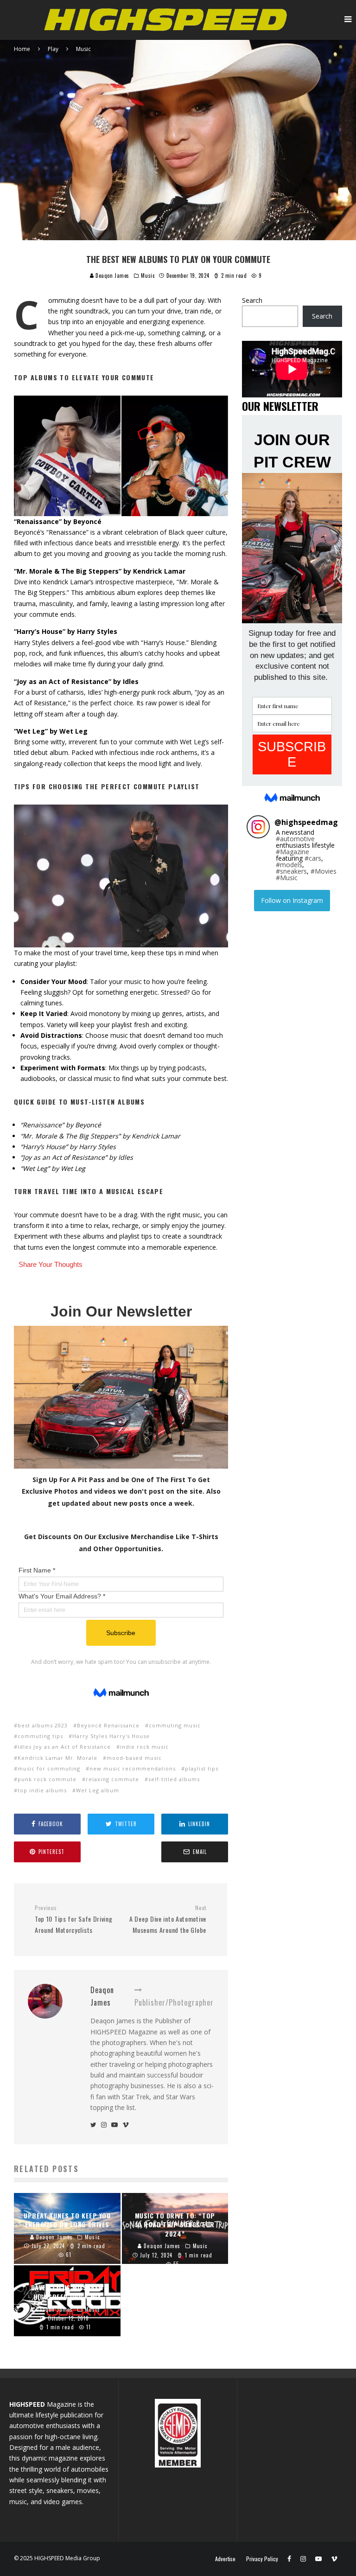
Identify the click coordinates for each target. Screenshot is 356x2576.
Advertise (225, 2559)
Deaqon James (112, 275)
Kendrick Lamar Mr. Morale (57, 1758)
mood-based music (134, 1758)
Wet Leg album (98, 1790)
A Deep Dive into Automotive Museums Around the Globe (168, 1919)
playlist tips (202, 1768)
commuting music (175, 1725)
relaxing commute (112, 1779)
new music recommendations (133, 1768)
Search (252, 300)
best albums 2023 (43, 1725)
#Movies (324, 871)
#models (289, 865)
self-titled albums (174, 1779)
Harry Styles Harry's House (111, 1736)
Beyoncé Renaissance (108, 1725)
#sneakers (291, 871)
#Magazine (292, 852)
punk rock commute (47, 1779)
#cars (313, 858)
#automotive (295, 839)
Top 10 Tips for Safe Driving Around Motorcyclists (74, 1919)
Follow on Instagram (292, 900)
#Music (287, 878)
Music (148, 275)
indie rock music (144, 1747)
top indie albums (42, 1790)
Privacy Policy (262, 2559)
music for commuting (49, 1768)
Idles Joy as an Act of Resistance (64, 1747)
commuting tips (40, 1736)
